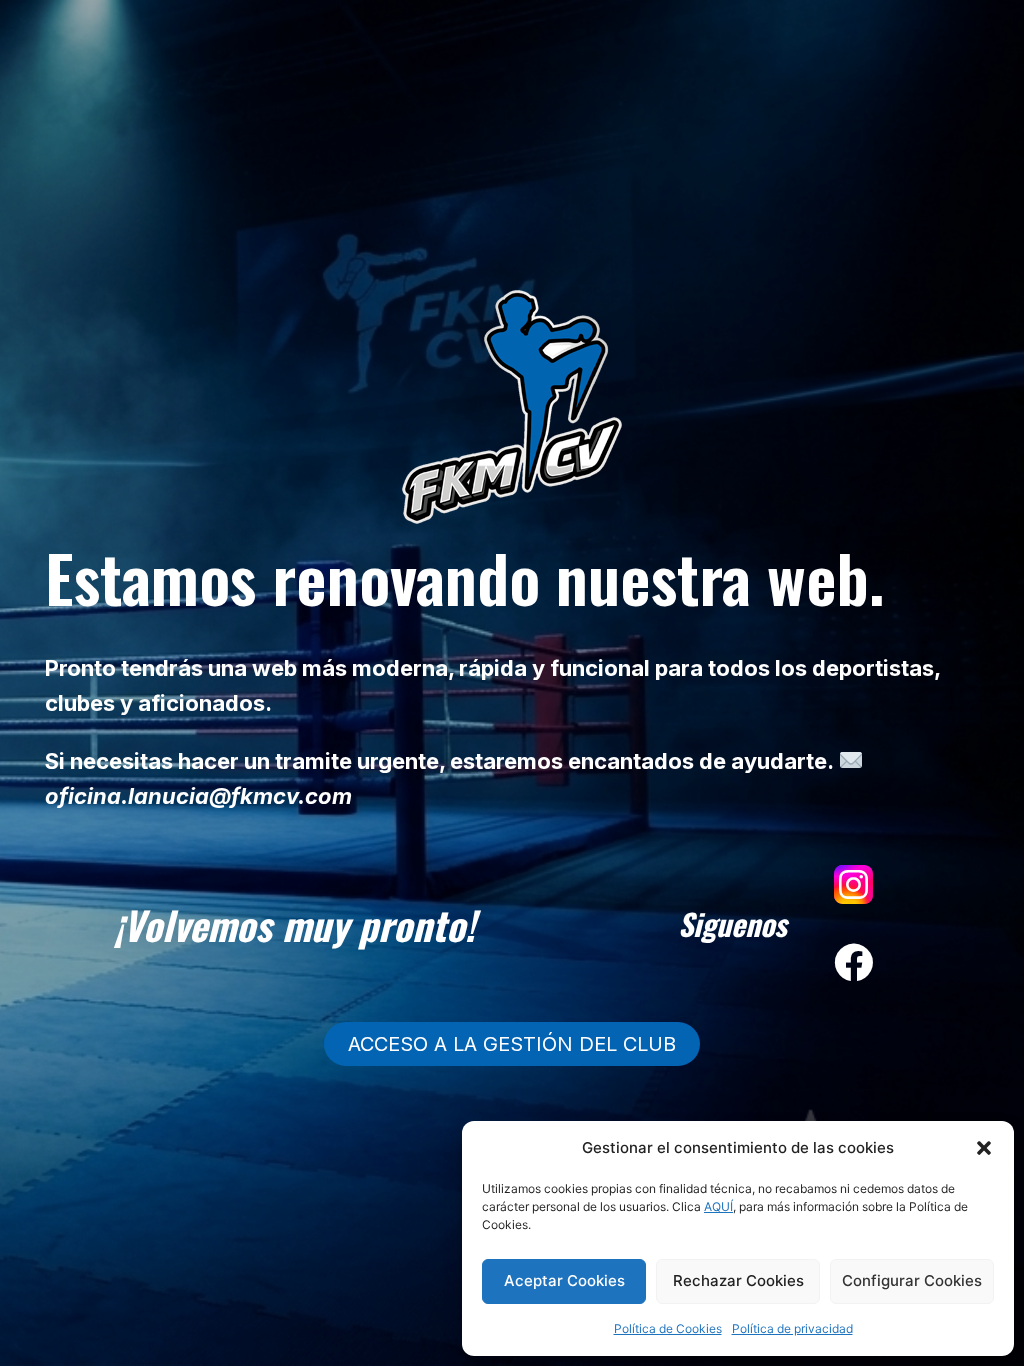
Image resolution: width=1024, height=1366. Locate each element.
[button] (984, 1148)
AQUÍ (718, 1206)
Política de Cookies (668, 1328)
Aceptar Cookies (564, 1280)
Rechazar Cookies (738, 1280)
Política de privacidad (792, 1328)
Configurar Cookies (912, 1280)
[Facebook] (854, 963)
